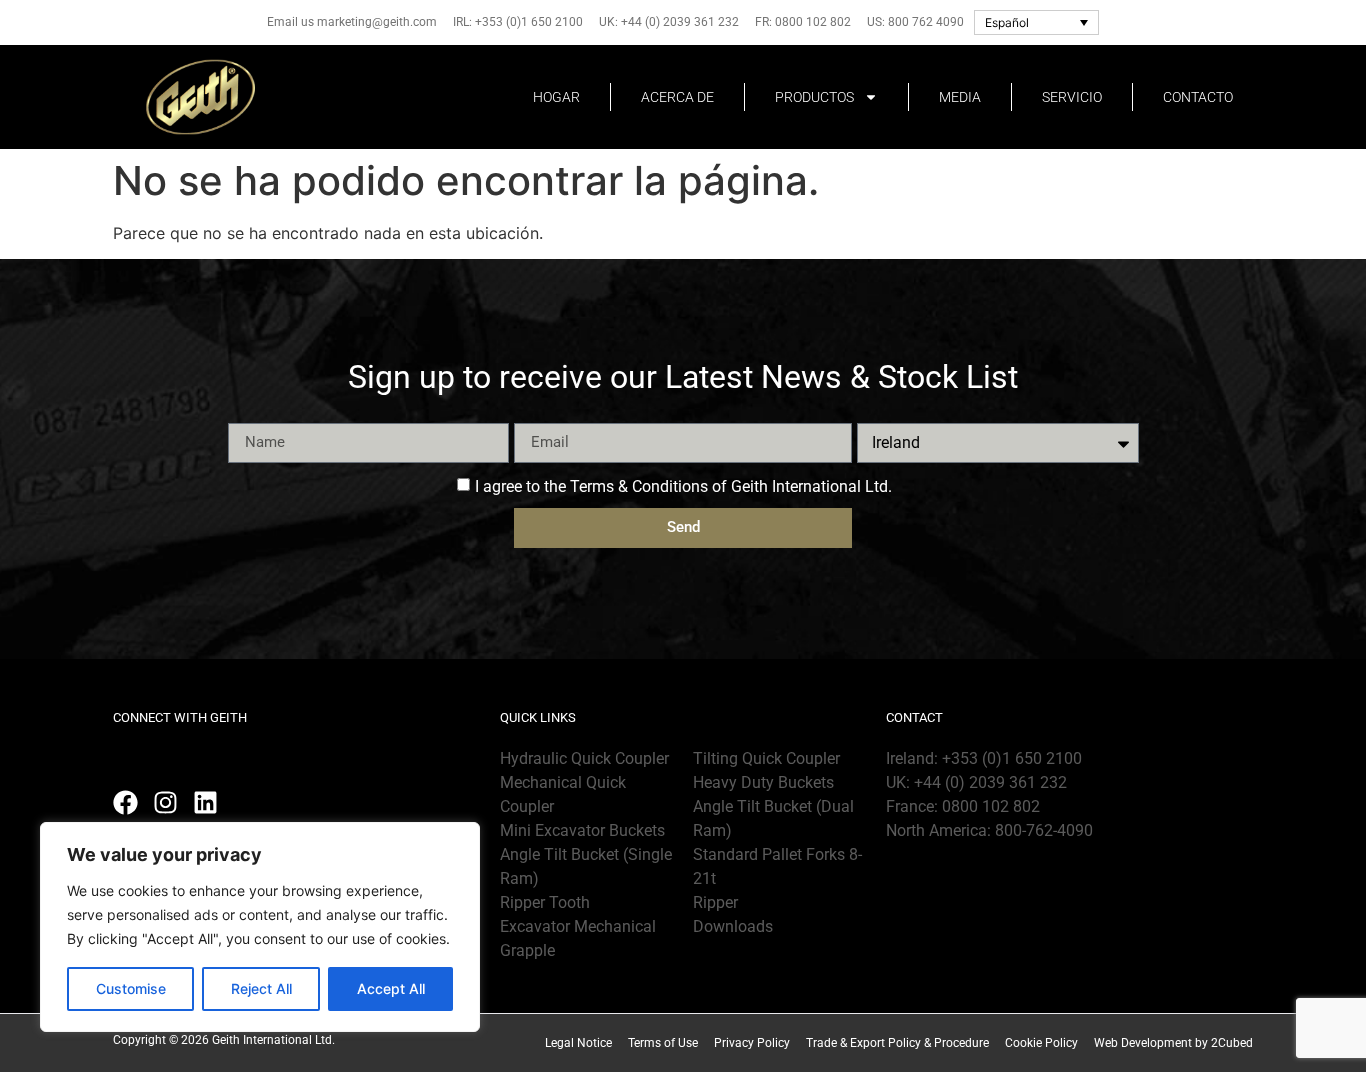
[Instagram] (165, 802)
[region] (260, 927)
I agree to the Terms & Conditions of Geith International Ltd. (683, 485)
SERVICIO (1072, 97)
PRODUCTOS (814, 97)
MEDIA (960, 97)
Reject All (261, 988)
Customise (131, 988)
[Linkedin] (205, 802)
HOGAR (556, 97)
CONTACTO (1198, 97)
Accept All (391, 988)
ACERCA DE (677, 97)
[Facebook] (125, 802)
